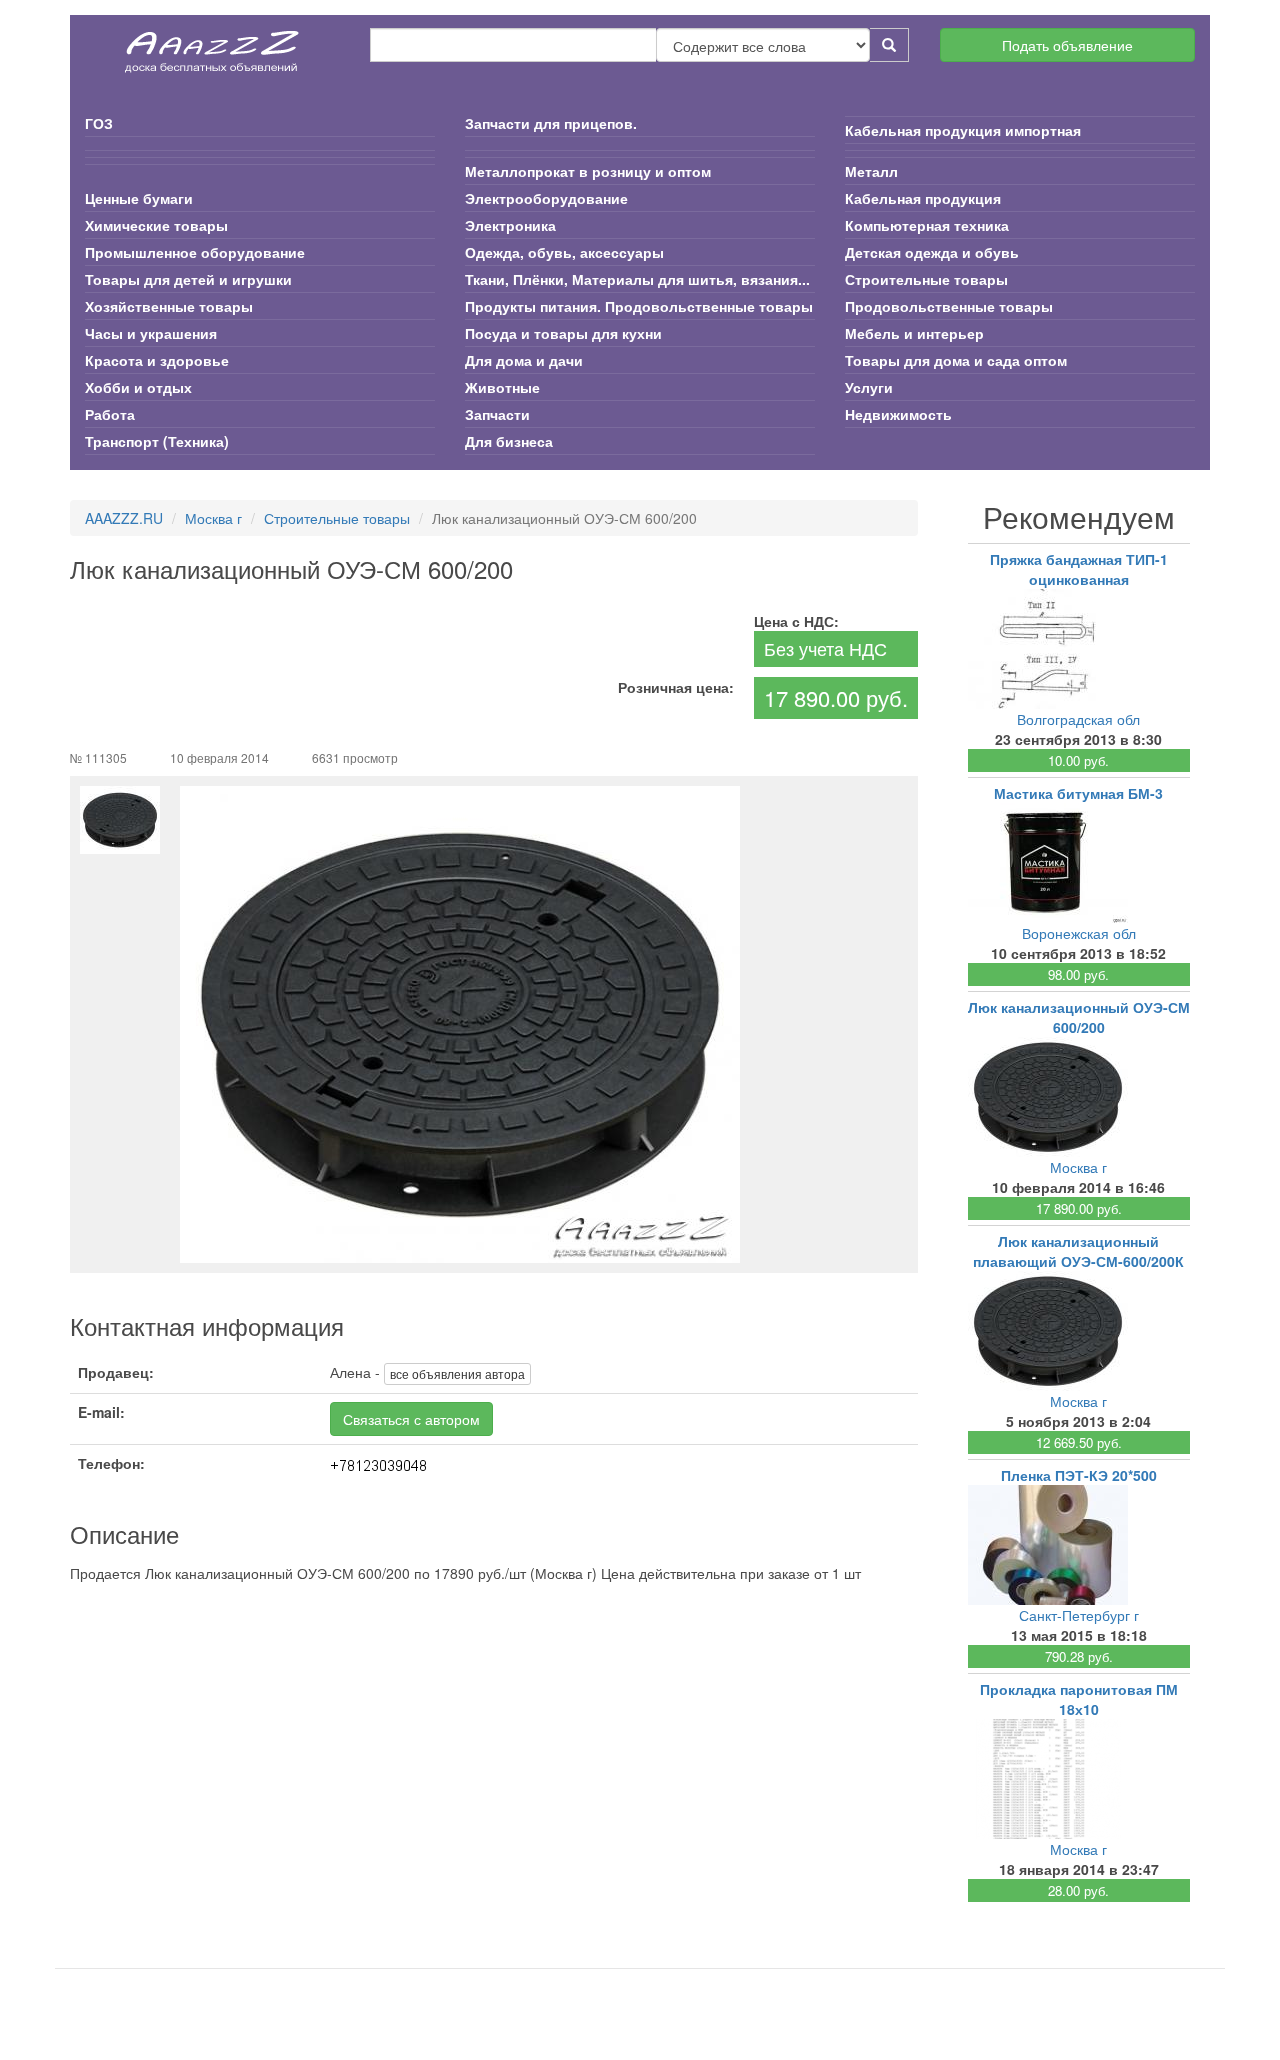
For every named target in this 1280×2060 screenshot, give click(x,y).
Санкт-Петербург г (1079, 1615)
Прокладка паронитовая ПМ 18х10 (1079, 1699)
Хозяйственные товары (169, 306)
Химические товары (156, 225)
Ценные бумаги (139, 198)
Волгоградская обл (1078, 719)
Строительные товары (926, 279)
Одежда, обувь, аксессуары (564, 252)
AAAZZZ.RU (124, 518)
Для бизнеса (509, 441)
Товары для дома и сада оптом (956, 360)
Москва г (213, 518)
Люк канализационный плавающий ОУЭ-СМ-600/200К (1078, 1251)
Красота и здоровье (157, 360)
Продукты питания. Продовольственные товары (639, 306)
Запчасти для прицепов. (551, 123)
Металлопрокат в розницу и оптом (588, 171)
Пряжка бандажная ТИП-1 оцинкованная (1079, 569)
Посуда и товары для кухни (563, 333)
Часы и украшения (151, 333)
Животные (502, 387)
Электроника (510, 225)
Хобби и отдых (138, 387)
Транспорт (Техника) (157, 441)
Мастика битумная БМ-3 (1078, 793)
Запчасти (497, 414)
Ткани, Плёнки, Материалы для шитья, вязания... (637, 279)
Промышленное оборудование (195, 252)
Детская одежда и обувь (932, 252)
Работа (110, 414)
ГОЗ (99, 123)
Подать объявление (1067, 45)
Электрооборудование (546, 198)
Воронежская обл (1079, 933)
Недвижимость (898, 414)
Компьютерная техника (927, 225)
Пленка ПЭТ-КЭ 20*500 (1079, 1475)
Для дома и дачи (524, 360)
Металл (871, 171)
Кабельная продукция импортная (963, 130)
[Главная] (213, 45)
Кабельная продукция (923, 198)
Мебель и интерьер (914, 333)
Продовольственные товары (949, 306)
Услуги (869, 387)
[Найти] (889, 45)
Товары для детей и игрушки (188, 279)
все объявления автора (457, 1373)
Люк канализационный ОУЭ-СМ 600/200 (1079, 1017)
